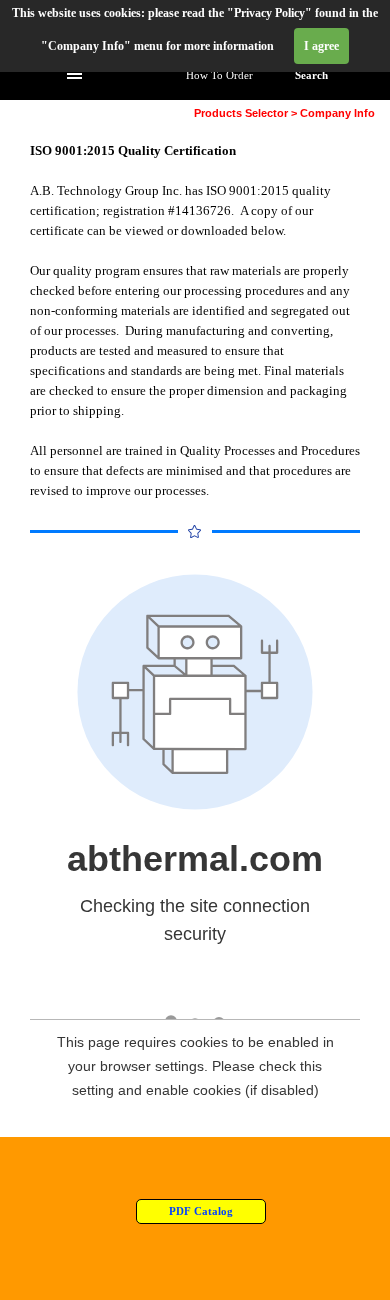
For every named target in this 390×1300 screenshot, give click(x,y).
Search (311, 75)
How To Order (219, 75)
